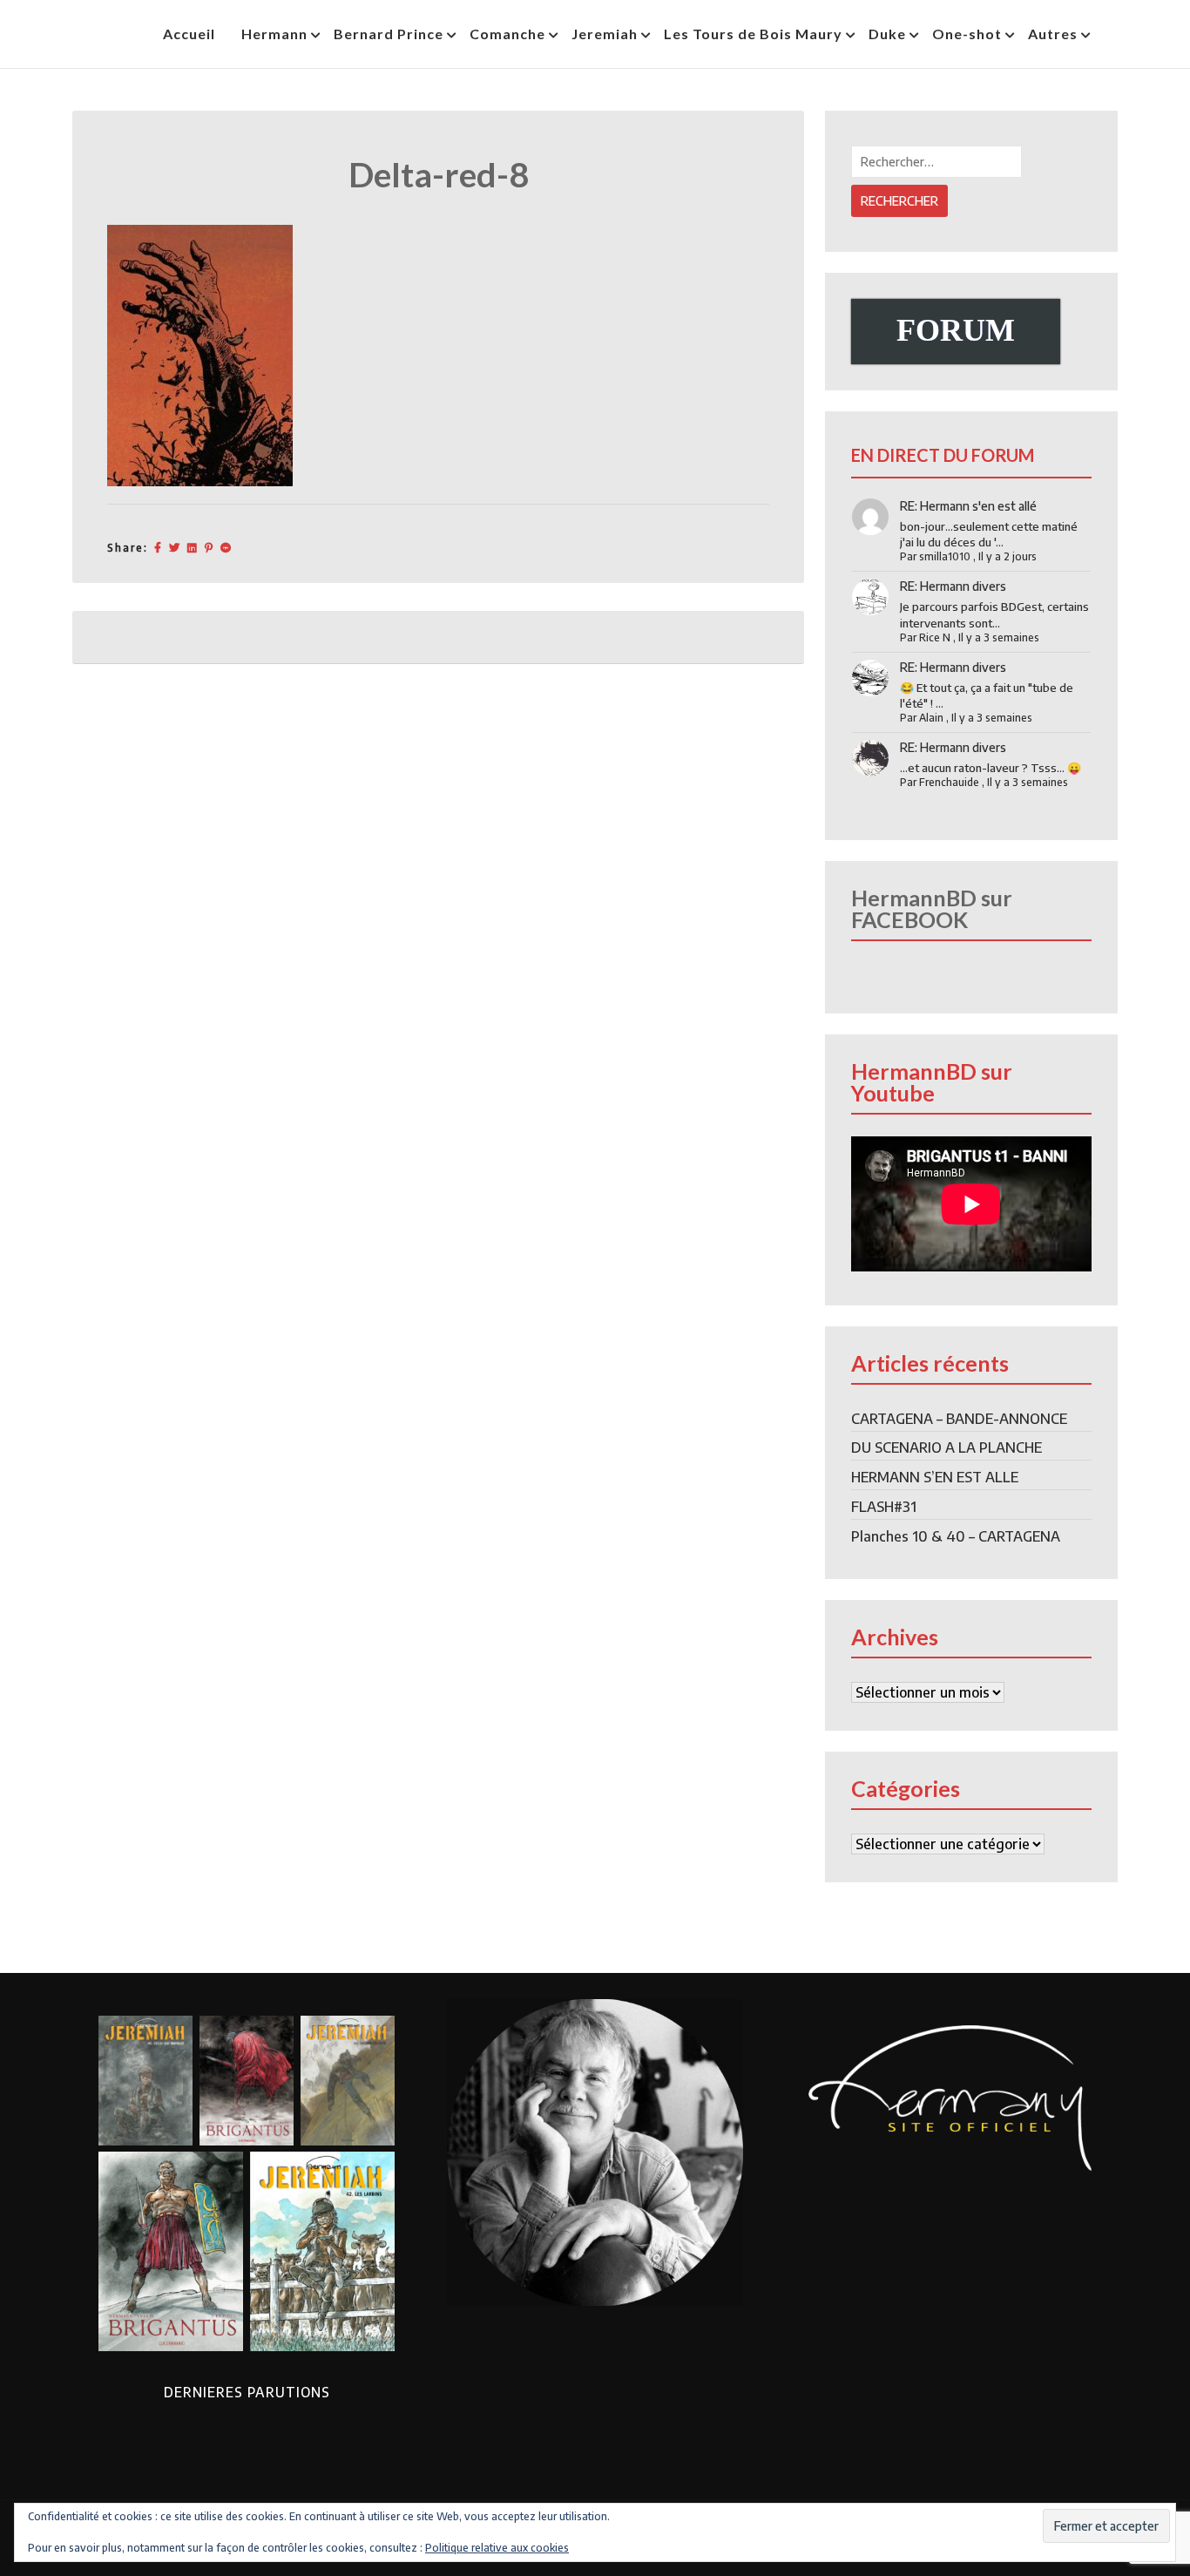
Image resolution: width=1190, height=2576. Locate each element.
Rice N (935, 637)
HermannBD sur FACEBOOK (932, 908)
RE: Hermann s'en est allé (968, 506)
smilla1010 (945, 556)
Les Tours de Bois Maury (753, 34)
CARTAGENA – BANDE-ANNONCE (959, 1419)
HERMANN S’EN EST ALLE (935, 1477)
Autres (1053, 34)
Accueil (189, 34)
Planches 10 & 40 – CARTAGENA (956, 1536)
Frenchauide (949, 782)
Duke (887, 34)
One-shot (967, 34)
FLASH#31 (884, 1507)
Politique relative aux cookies (497, 2548)
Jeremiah (605, 34)
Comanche (507, 34)
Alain (931, 718)
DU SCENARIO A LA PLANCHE (947, 1447)
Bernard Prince (389, 34)
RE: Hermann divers (953, 586)
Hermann (274, 34)
